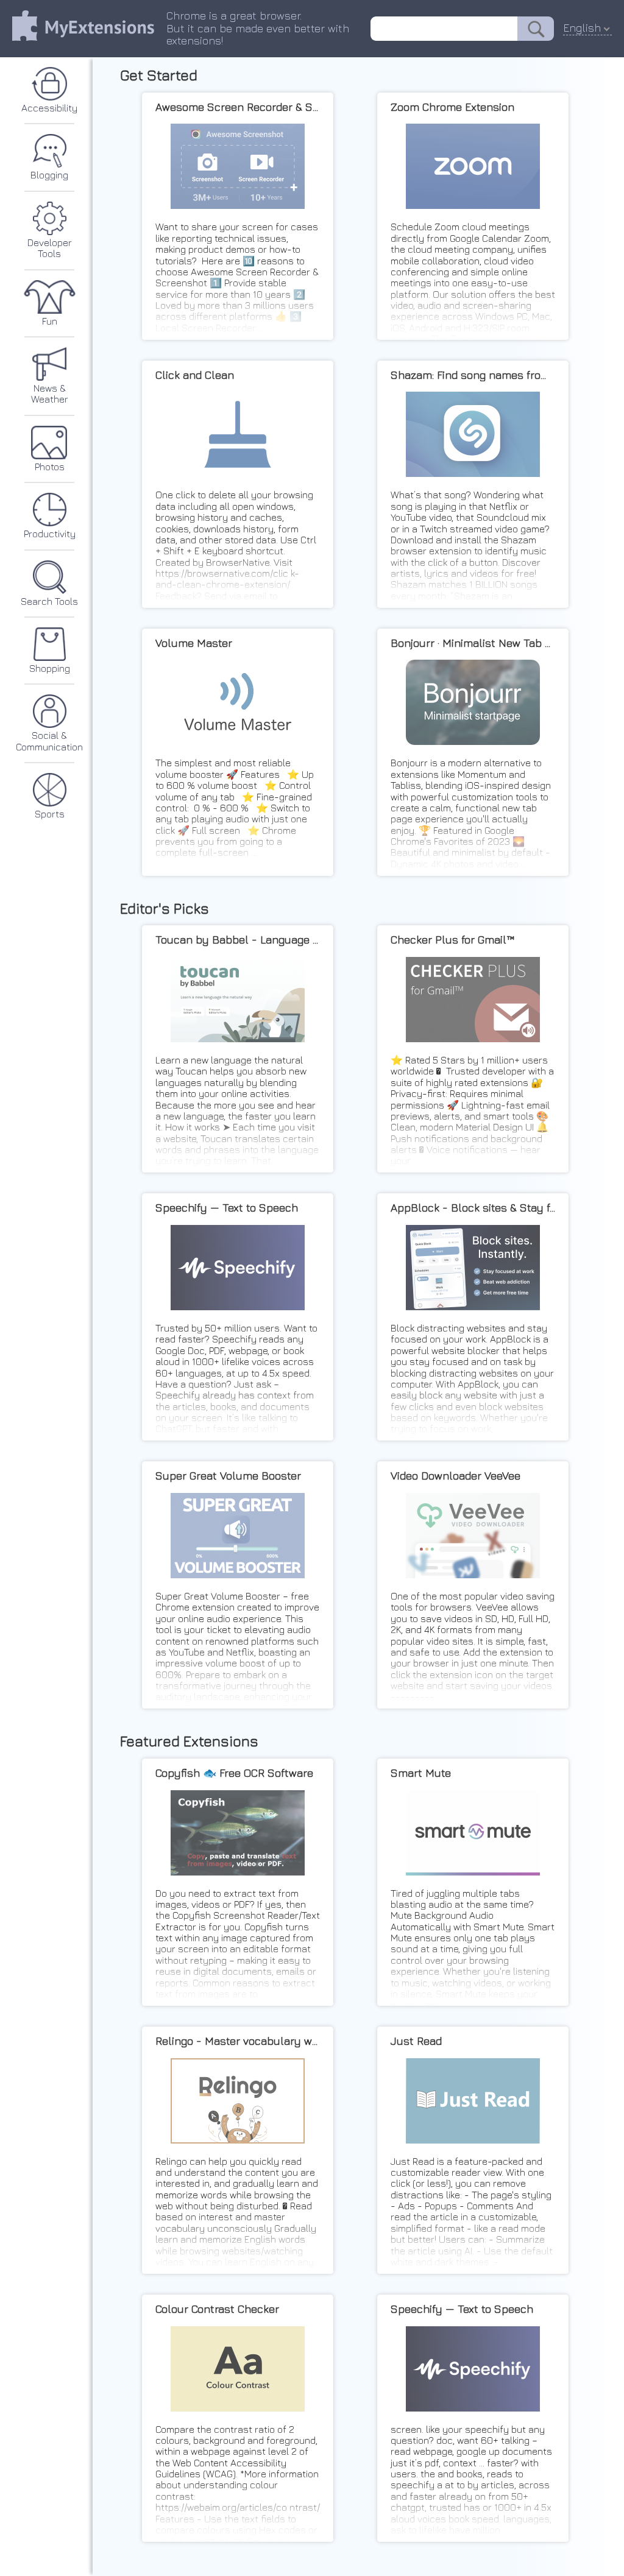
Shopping (50, 668)
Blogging (49, 175)
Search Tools (49, 601)
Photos (50, 467)
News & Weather (50, 393)
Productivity (50, 534)
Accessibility (49, 108)
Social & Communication (49, 741)
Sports (50, 814)
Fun (50, 321)
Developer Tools (50, 248)
